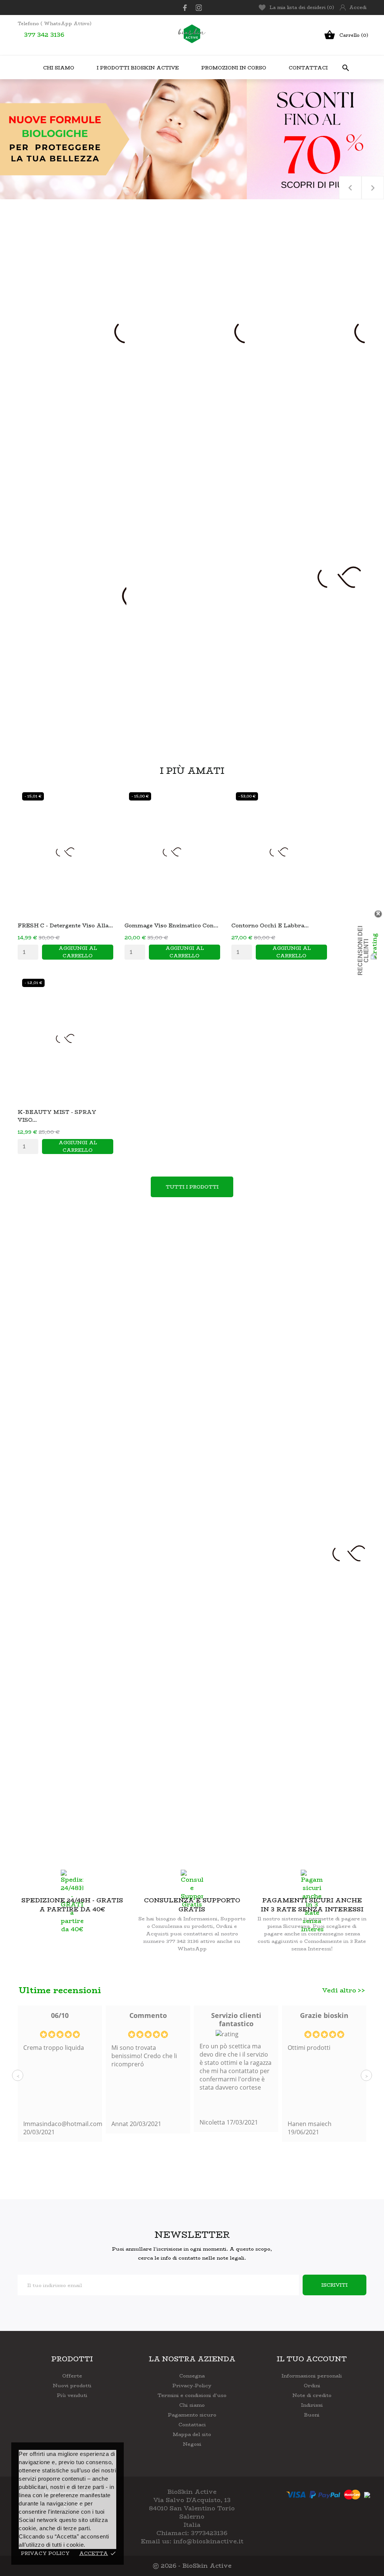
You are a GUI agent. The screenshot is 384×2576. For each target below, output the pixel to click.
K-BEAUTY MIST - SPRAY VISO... (57, 1116)
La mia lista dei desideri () (302, 7)
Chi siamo (192, 2405)
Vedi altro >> (344, 1990)
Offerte (72, 2376)
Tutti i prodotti (192, 1187)
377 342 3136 (44, 35)
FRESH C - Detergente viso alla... (65, 925)
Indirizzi (312, 2405)
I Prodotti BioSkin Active (138, 68)
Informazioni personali (312, 2376)
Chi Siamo (59, 68)
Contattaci (308, 68)
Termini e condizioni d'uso (192, 2395)
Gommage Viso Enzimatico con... (171, 925)
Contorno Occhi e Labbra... (270, 925)
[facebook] (185, 8)
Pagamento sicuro (192, 2415)
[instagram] (199, 8)
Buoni (312, 2415)
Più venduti (72, 2395)
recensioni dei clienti (363, 951)
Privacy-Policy (192, 2385)
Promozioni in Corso (236, 64)
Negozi (192, 2444)
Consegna (192, 2376)
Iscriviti (334, 2285)
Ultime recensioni (60, 1990)
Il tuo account (312, 2359)
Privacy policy (45, 2553)
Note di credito (312, 2395)
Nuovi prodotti (72, 2385)
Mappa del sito (192, 2434)
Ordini (312, 2385)
